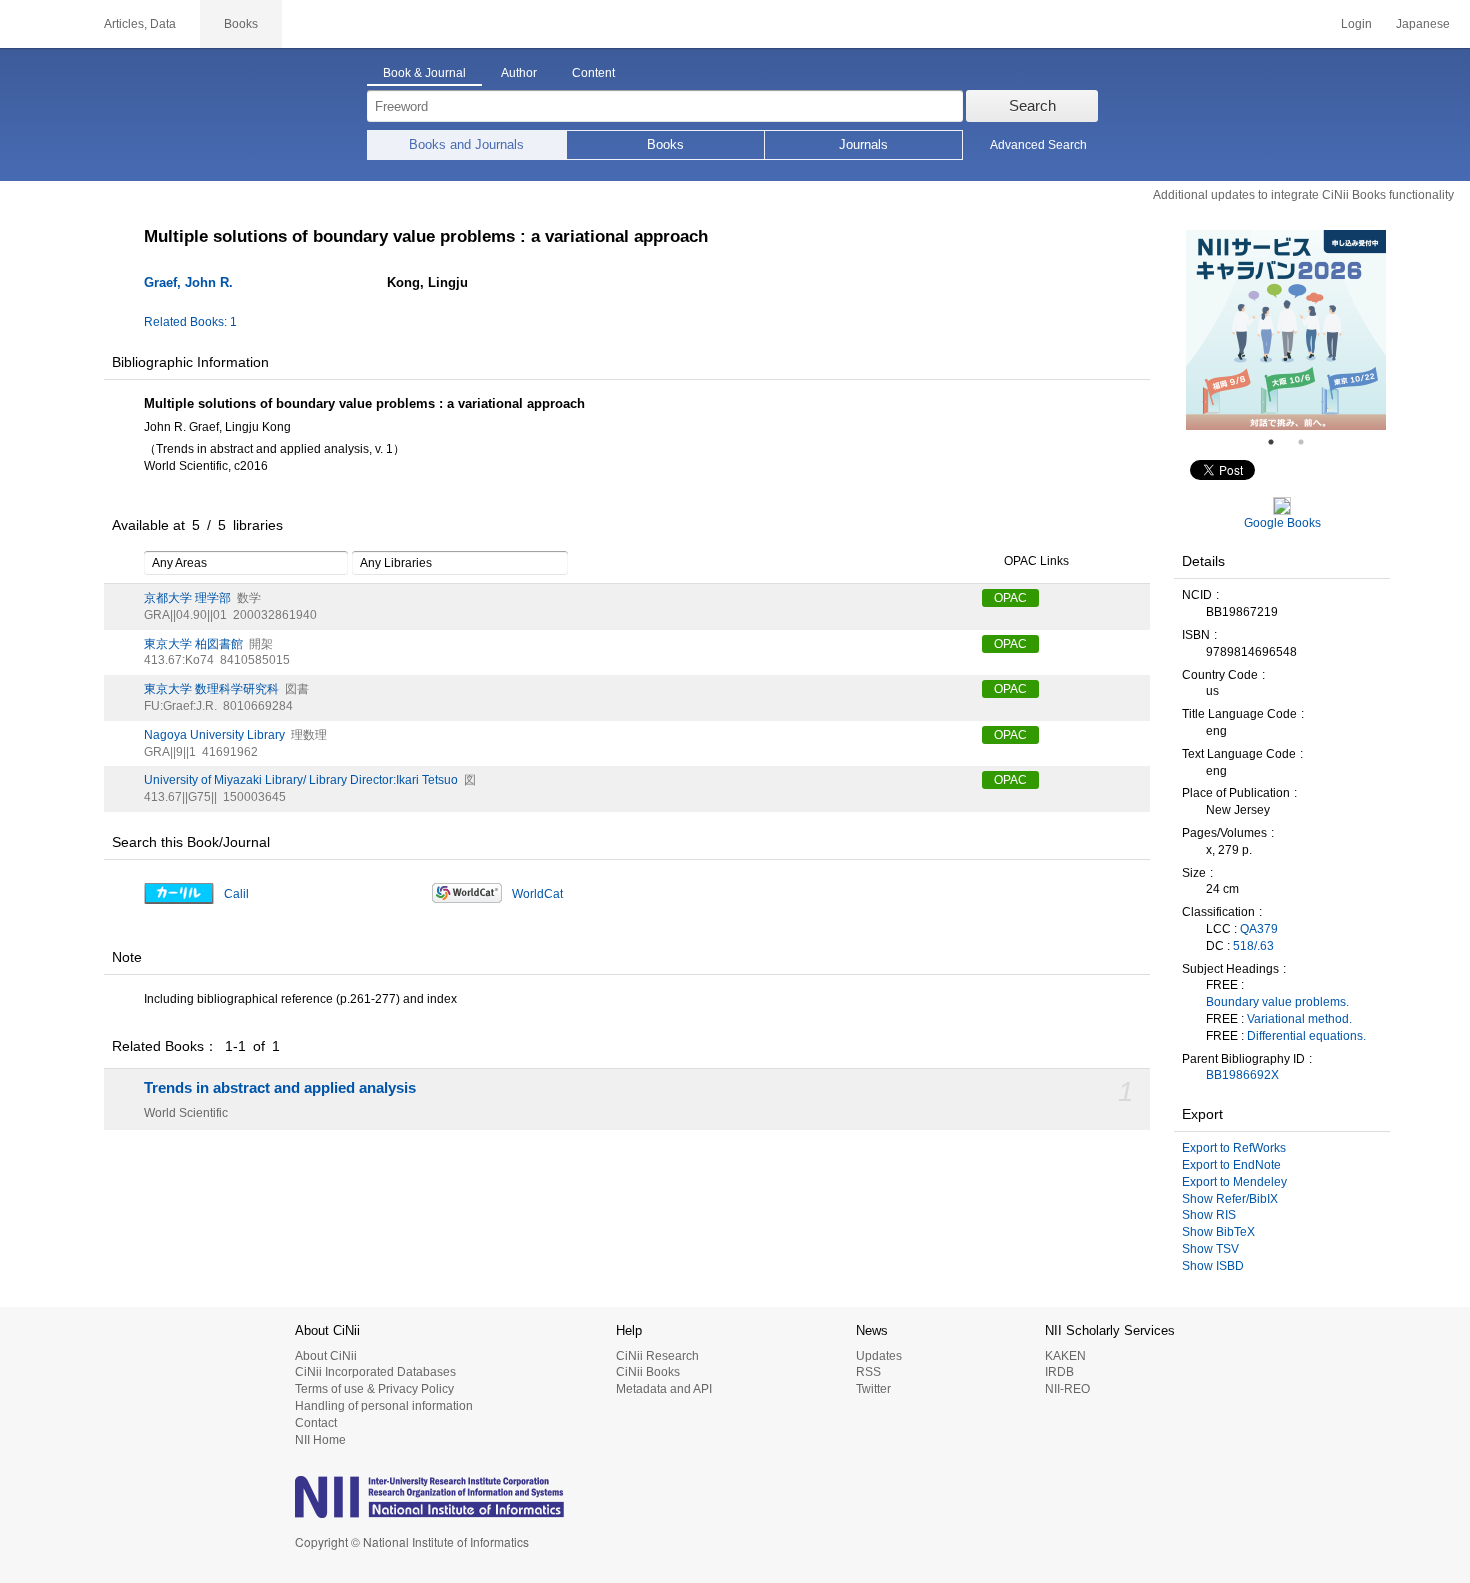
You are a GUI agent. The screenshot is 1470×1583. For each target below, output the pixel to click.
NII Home (320, 1440)
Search (1032, 105)
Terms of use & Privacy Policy (374, 1389)
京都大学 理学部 (187, 598)
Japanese (1423, 24)
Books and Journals (466, 144)
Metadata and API (664, 1389)
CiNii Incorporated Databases (375, 1372)
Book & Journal (424, 73)
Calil (236, 894)
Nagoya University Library (214, 735)
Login (1356, 24)
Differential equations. (1306, 1036)
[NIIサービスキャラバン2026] (1286, 330)
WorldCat (537, 894)
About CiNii (326, 1356)
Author (519, 73)
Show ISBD (1213, 1266)
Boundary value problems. (1277, 1002)
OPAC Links (1036, 561)
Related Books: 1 (190, 322)
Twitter (873, 1389)
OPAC (1010, 598)
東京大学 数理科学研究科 (211, 689)
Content (593, 73)
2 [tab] (1309, 442)
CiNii (40, 24)
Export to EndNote (1231, 1165)
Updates (879, 1356)
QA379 (1259, 929)
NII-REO (1067, 1389)
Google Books (1282, 523)
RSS (868, 1372)
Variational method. (1299, 1019)
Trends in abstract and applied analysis (280, 1088)
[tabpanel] (1286, 330)
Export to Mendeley (1234, 1182)
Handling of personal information (384, 1406)
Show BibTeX (1218, 1232)
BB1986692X (1242, 1075)
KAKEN (1065, 1356)
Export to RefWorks (1234, 1148)
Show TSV (1210, 1249)
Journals (863, 144)
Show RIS (1209, 1215)
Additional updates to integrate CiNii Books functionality (1303, 195)
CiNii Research (657, 1356)
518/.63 (1253, 946)
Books (665, 144)
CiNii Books (648, 1372)
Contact (316, 1423)
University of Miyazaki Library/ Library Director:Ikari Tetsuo (301, 780)
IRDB (1059, 1372)
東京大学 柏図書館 (193, 644)
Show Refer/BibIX (1230, 1199)
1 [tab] (1279, 442)
